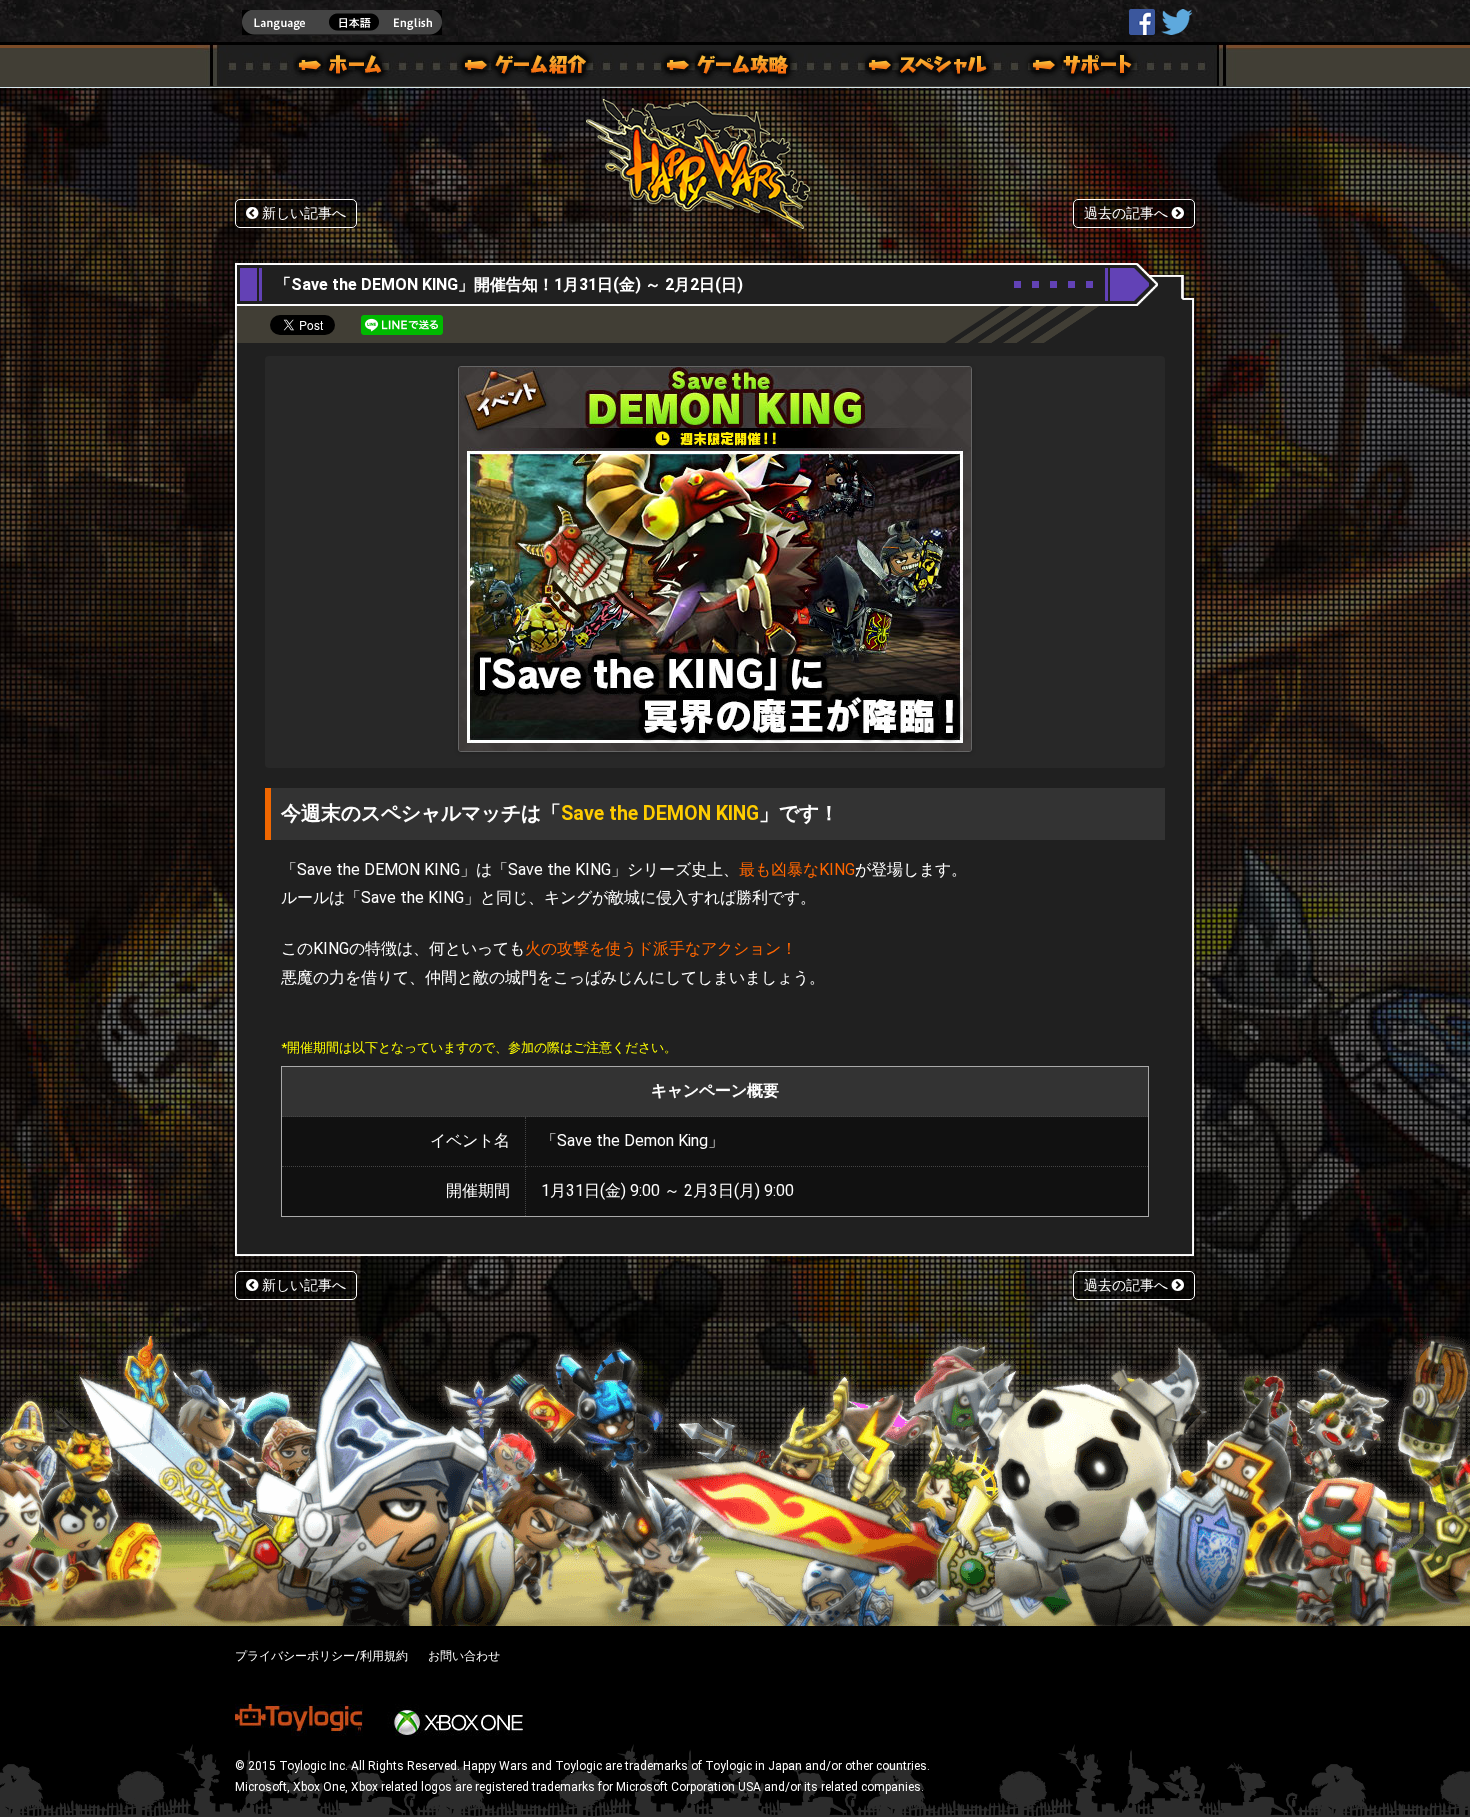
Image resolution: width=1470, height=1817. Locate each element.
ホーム (348, 68)
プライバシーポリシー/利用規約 (321, 1656)
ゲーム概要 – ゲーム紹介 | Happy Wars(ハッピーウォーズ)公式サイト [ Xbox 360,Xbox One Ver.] (532, 68)
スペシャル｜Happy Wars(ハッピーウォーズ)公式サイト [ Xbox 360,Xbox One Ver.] (900, 68)
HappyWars (1142, 22)
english (342, 22)
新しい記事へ (302, 213)
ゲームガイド (716, 68)
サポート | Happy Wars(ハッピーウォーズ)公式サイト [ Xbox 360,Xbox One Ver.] (1084, 68)
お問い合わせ (464, 1656)
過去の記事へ (1128, 213)
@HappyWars (1176, 22)
